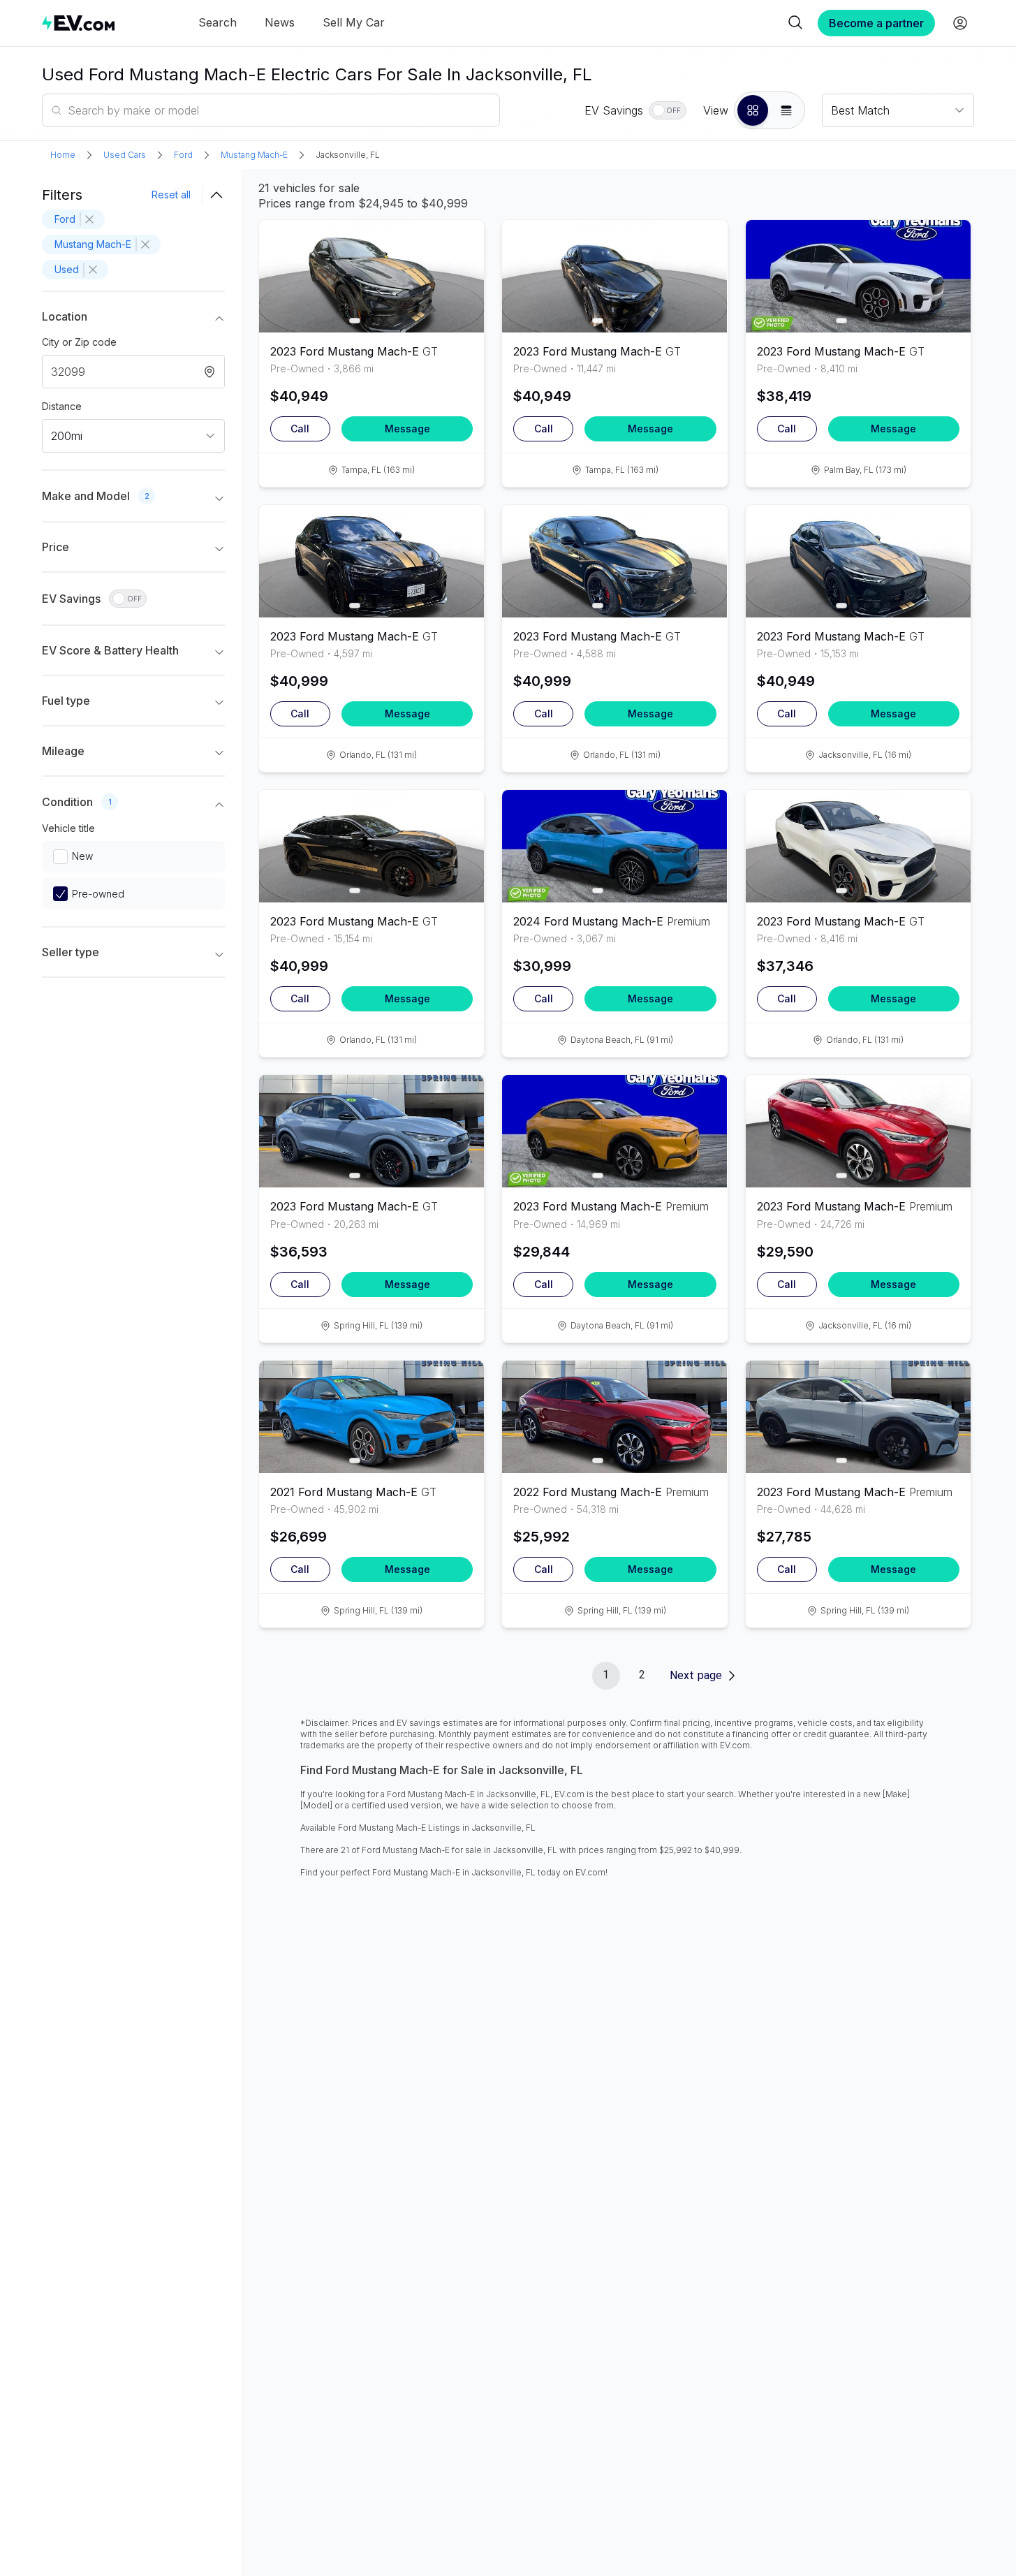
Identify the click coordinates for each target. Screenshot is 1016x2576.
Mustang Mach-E (254, 155)
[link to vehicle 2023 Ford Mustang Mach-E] (371, 276)
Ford (183, 155)
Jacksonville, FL (348, 155)
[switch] (668, 110)
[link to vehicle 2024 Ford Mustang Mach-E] (614, 846)
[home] (78, 23)
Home (63, 155)
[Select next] (462, 270)
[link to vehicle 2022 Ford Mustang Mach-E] (614, 1417)
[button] (753, 110)
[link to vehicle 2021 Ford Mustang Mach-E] (371, 1417)
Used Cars (125, 155)
